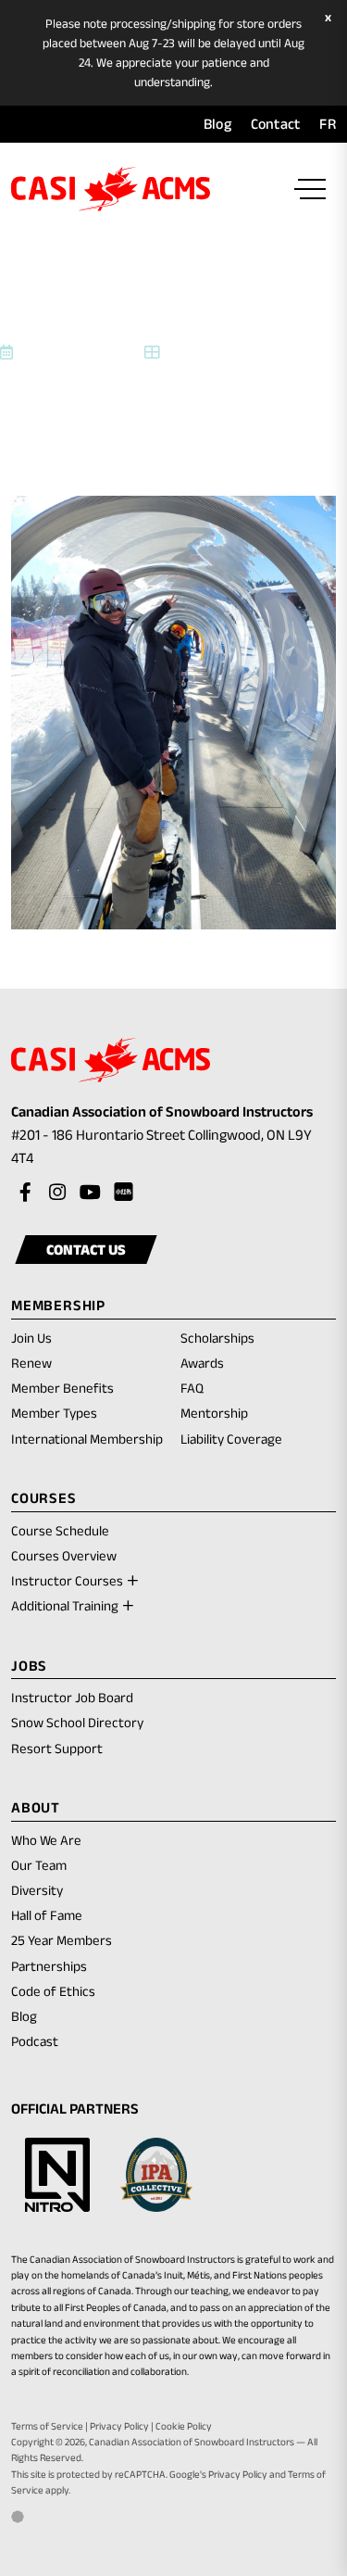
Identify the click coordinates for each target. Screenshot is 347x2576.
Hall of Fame (47, 1915)
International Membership (87, 1439)
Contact (276, 124)
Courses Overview (64, 1555)
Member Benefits (62, 1388)
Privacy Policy (119, 2426)
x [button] (330, 18)
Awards (202, 1363)
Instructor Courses (67, 1580)
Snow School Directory (77, 1722)
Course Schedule (60, 1530)
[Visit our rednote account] (122, 1193)
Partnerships (49, 1966)
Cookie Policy (184, 2426)
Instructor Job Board (72, 1697)
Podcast (35, 2041)
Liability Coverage (231, 1439)
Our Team (39, 1865)
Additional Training (65, 1605)
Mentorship (214, 1413)
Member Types (54, 1413)
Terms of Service (47, 2426)
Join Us (31, 1338)
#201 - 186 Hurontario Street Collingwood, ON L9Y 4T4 (161, 1149)
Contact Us (86, 1250)
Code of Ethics (53, 1991)
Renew (31, 1364)
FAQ (192, 1388)
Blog (217, 124)
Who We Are (46, 1840)
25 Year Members (62, 1940)
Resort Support (57, 1748)
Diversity (37, 1890)
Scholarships (217, 1338)
